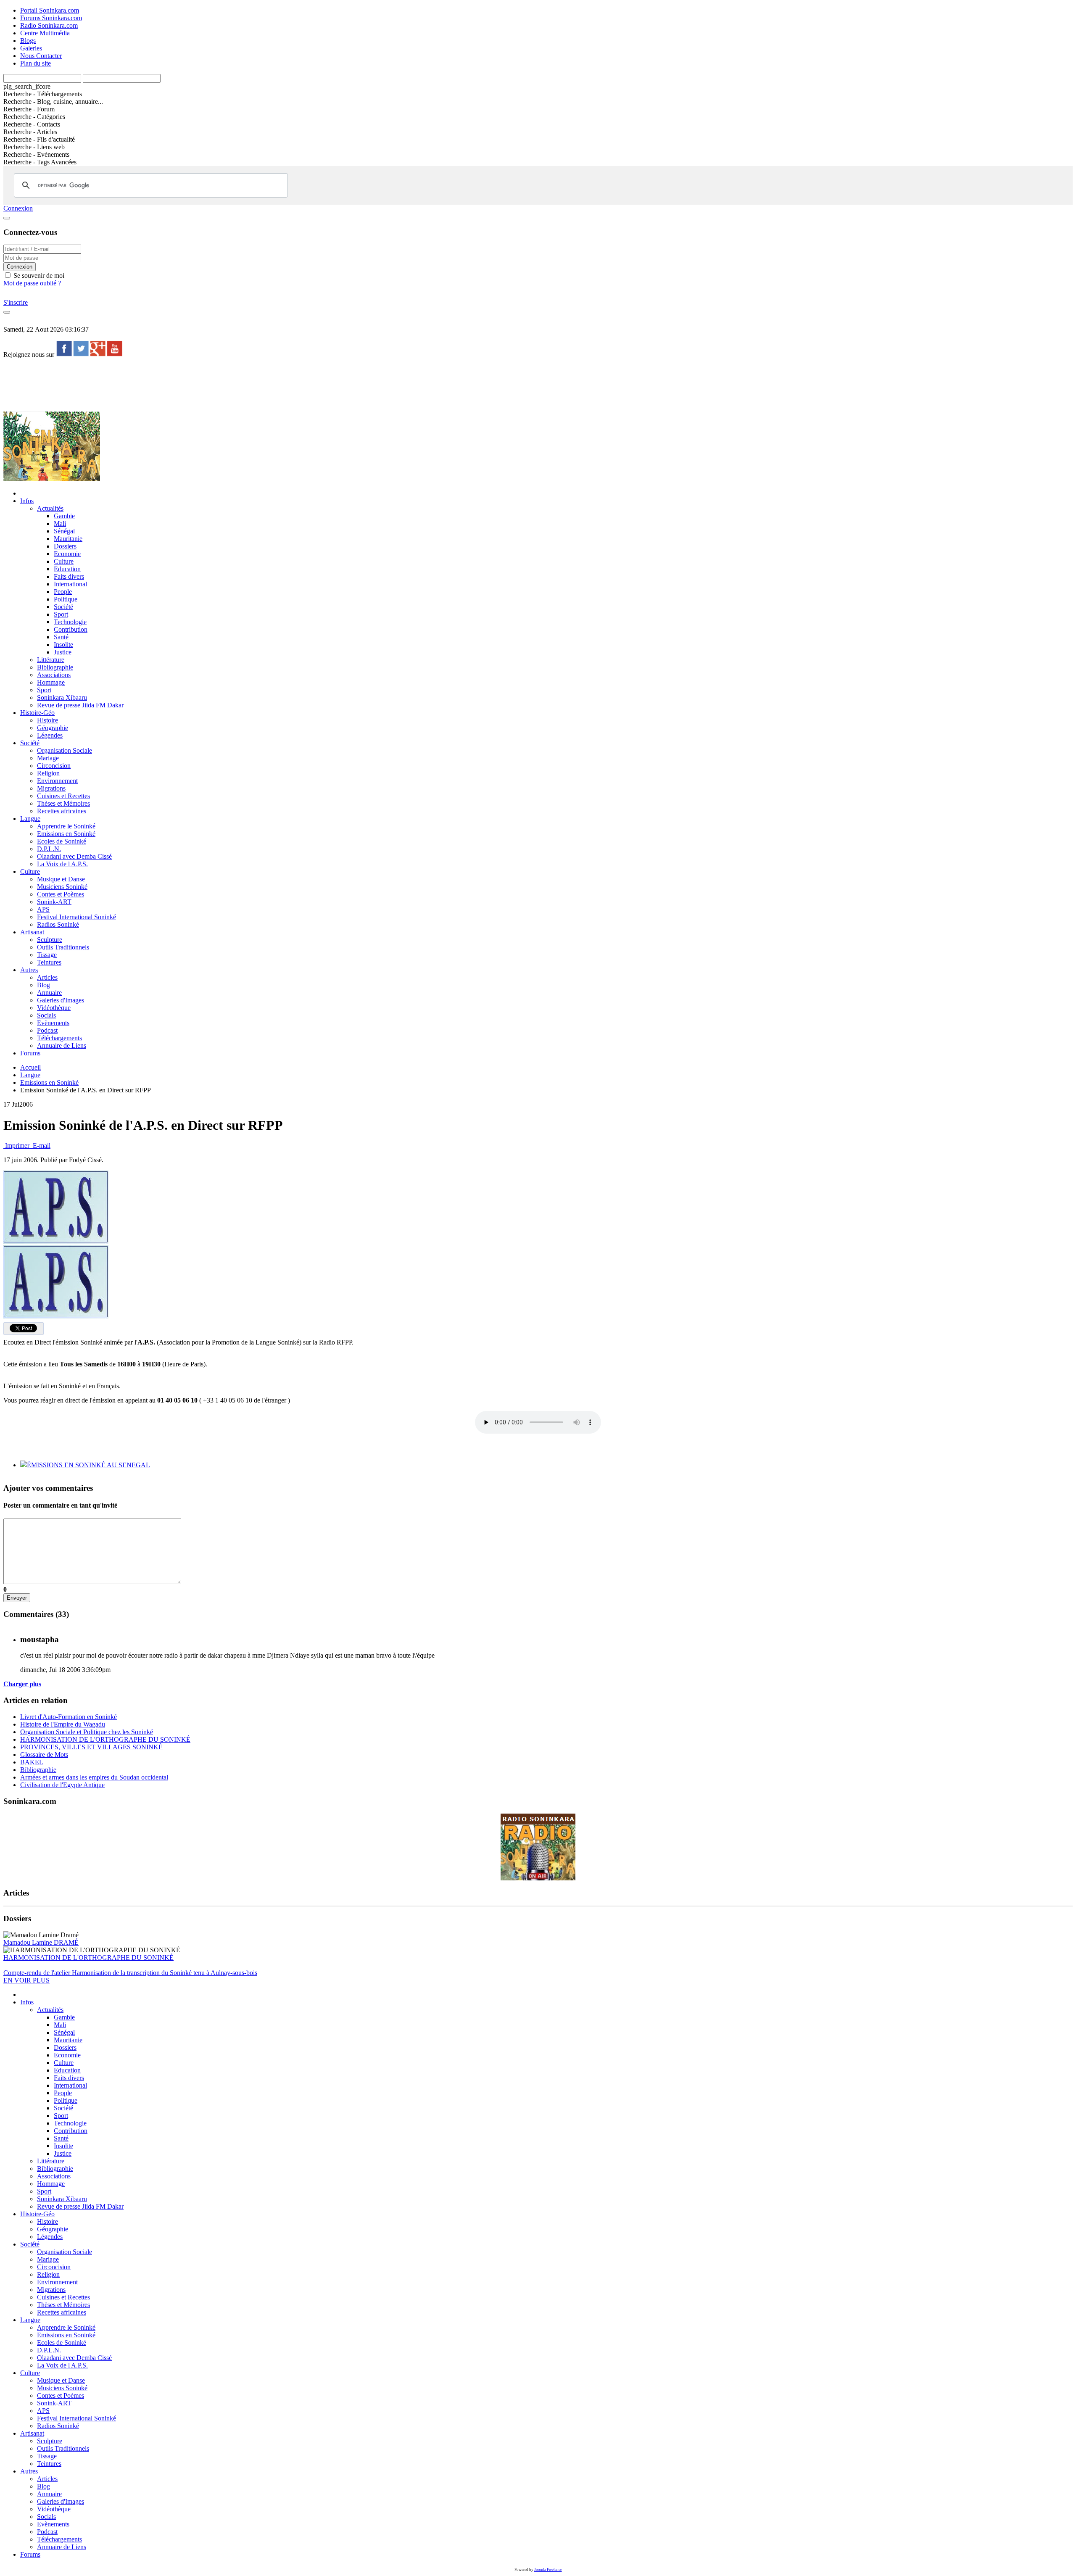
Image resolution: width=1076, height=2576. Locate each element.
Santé (61, 637)
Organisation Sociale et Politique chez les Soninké (87, 1732)
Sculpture (50, 940)
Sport (61, 614)
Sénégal (64, 531)
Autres (29, 970)
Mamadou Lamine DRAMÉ (41, 1942)
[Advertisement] (156, 384)
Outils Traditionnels (63, 947)
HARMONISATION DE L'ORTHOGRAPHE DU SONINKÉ (105, 1739)
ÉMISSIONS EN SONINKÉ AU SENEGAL (88, 1465)
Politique (66, 599)
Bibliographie (55, 667)
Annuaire (49, 993)
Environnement (57, 781)
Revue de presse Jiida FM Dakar (80, 705)
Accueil (30, 1067)
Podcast (47, 1030)
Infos (27, 501)
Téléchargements (59, 1038)
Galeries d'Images (61, 1000)
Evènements (53, 1023)
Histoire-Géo (37, 713)
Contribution (71, 629)
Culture (64, 561)
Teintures (49, 962)
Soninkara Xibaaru (62, 697)
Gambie (64, 516)
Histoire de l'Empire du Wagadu (63, 1724)
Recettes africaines (62, 811)
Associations (54, 675)
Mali (60, 523)
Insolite (63, 645)
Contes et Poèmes (61, 894)
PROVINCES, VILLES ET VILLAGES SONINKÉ (91, 1747)
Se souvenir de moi (38, 276)
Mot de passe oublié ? (32, 283)
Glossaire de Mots (44, 1755)
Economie (67, 554)
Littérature (51, 660)
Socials (46, 1015)
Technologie (70, 622)
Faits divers (69, 576)
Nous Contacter (41, 56)
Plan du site (36, 63)
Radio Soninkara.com (49, 25)
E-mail (41, 1146)
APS (43, 909)
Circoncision (54, 766)
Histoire (47, 720)
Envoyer (17, 1598)
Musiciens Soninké (62, 887)
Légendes (50, 735)
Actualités (50, 508)
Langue (30, 819)
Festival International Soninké (76, 917)
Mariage (48, 758)
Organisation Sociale (65, 750)
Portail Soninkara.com (50, 10)
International (70, 584)
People (63, 592)
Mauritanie (68, 539)
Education (67, 569)
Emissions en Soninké (66, 834)
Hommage (51, 682)
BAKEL (32, 1762)
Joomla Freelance (548, 2570)
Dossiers (65, 546)
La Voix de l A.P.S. (62, 864)
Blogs (28, 41)
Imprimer (17, 1146)
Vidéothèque (54, 1008)
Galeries (31, 48)
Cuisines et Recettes (63, 796)
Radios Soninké (58, 924)
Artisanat (32, 932)
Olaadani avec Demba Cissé (74, 856)
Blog (44, 985)
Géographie (53, 728)
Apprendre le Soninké (66, 826)
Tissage (47, 955)
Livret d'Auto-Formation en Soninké (69, 1717)
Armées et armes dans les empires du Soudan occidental (94, 1777)
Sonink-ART (54, 902)
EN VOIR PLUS (26, 1980)
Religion (48, 773)
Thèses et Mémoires (63, 803)
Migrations (51, 788)
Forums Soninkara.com (51, 18)
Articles (47, 977)
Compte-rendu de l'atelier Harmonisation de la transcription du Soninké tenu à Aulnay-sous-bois (130, 1973)
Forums (30, 1053)
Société (63, 607)
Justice (63, 652)
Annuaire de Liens (62, 1045)
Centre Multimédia (45, 33)
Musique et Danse (61, 879)
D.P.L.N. (49, 849)
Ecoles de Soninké (62, 841)
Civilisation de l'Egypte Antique (62, 1785)
